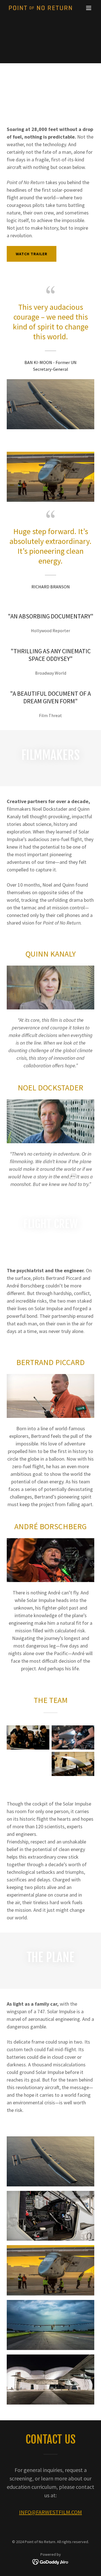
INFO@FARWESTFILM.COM (50, 2512)
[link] (37, 8)
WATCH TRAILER (32, 254)
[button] (89, 8)
